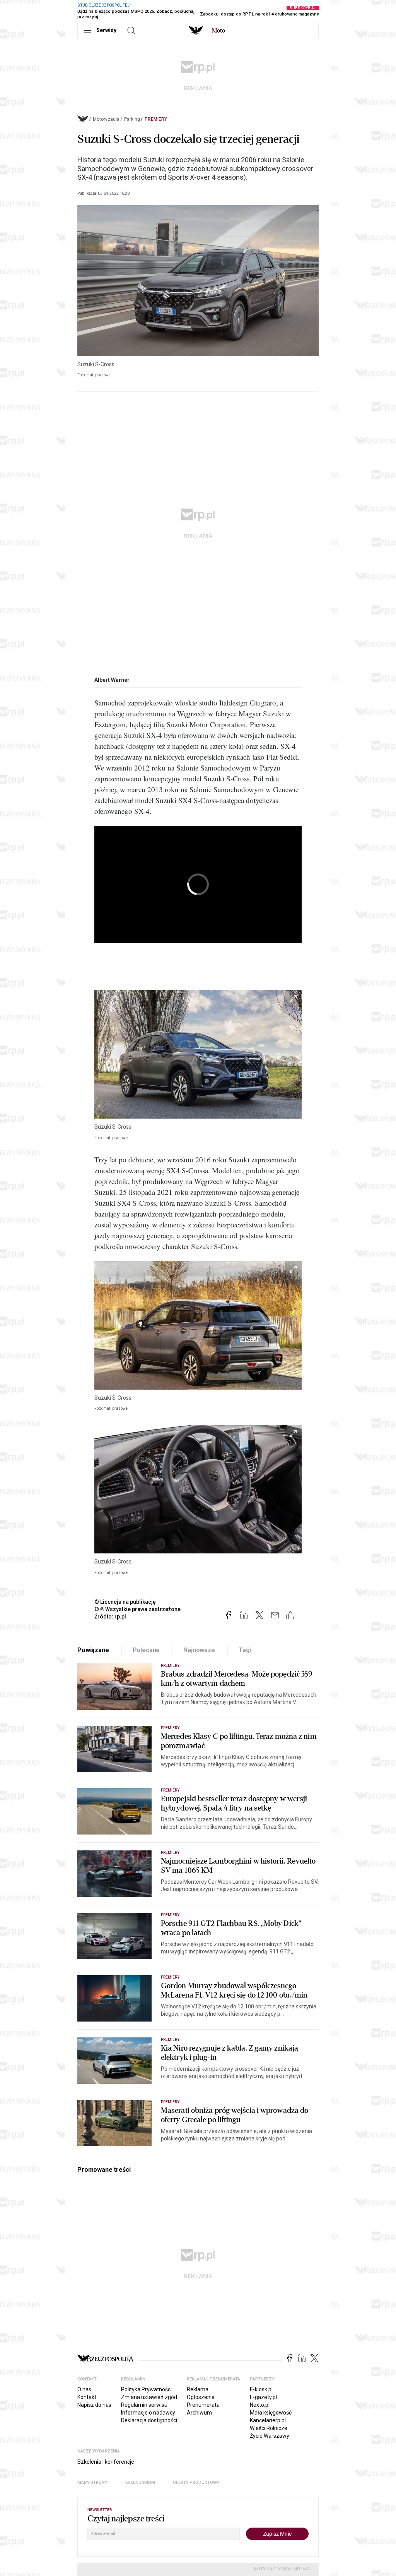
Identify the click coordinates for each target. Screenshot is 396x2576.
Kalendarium (140, 2482)
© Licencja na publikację (125, 1602)
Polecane (146, 1650)
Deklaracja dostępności (149, 2420)
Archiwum (199, 2413)
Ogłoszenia (201, 2397)
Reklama (198, 2389)
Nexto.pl (260, 2405)
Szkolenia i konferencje (106, 2462)
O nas (84, 2389)
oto (218, 31)
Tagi (245, 1650)
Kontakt (87, 2397)
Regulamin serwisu (144, 2405)
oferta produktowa (196, 2482)
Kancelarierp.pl (268, 2420)
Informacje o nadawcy (148, 2413)
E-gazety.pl (263, 2397)
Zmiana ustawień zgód (149, 2397)
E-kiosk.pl (261, 2389)
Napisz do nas (94, 2405)
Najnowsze (199, 1650)
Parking (132, 119)
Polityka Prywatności (146, 2389)
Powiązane (93, 1650)
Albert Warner (112, 680)
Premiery (156, 119)
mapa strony (92, 2482)
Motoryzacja (106, 119)
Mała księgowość (271, 2413)
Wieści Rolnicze (269, 2428)
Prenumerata (203, 2405)
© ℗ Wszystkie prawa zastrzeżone (137, 1609)
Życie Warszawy (270, 2436)
